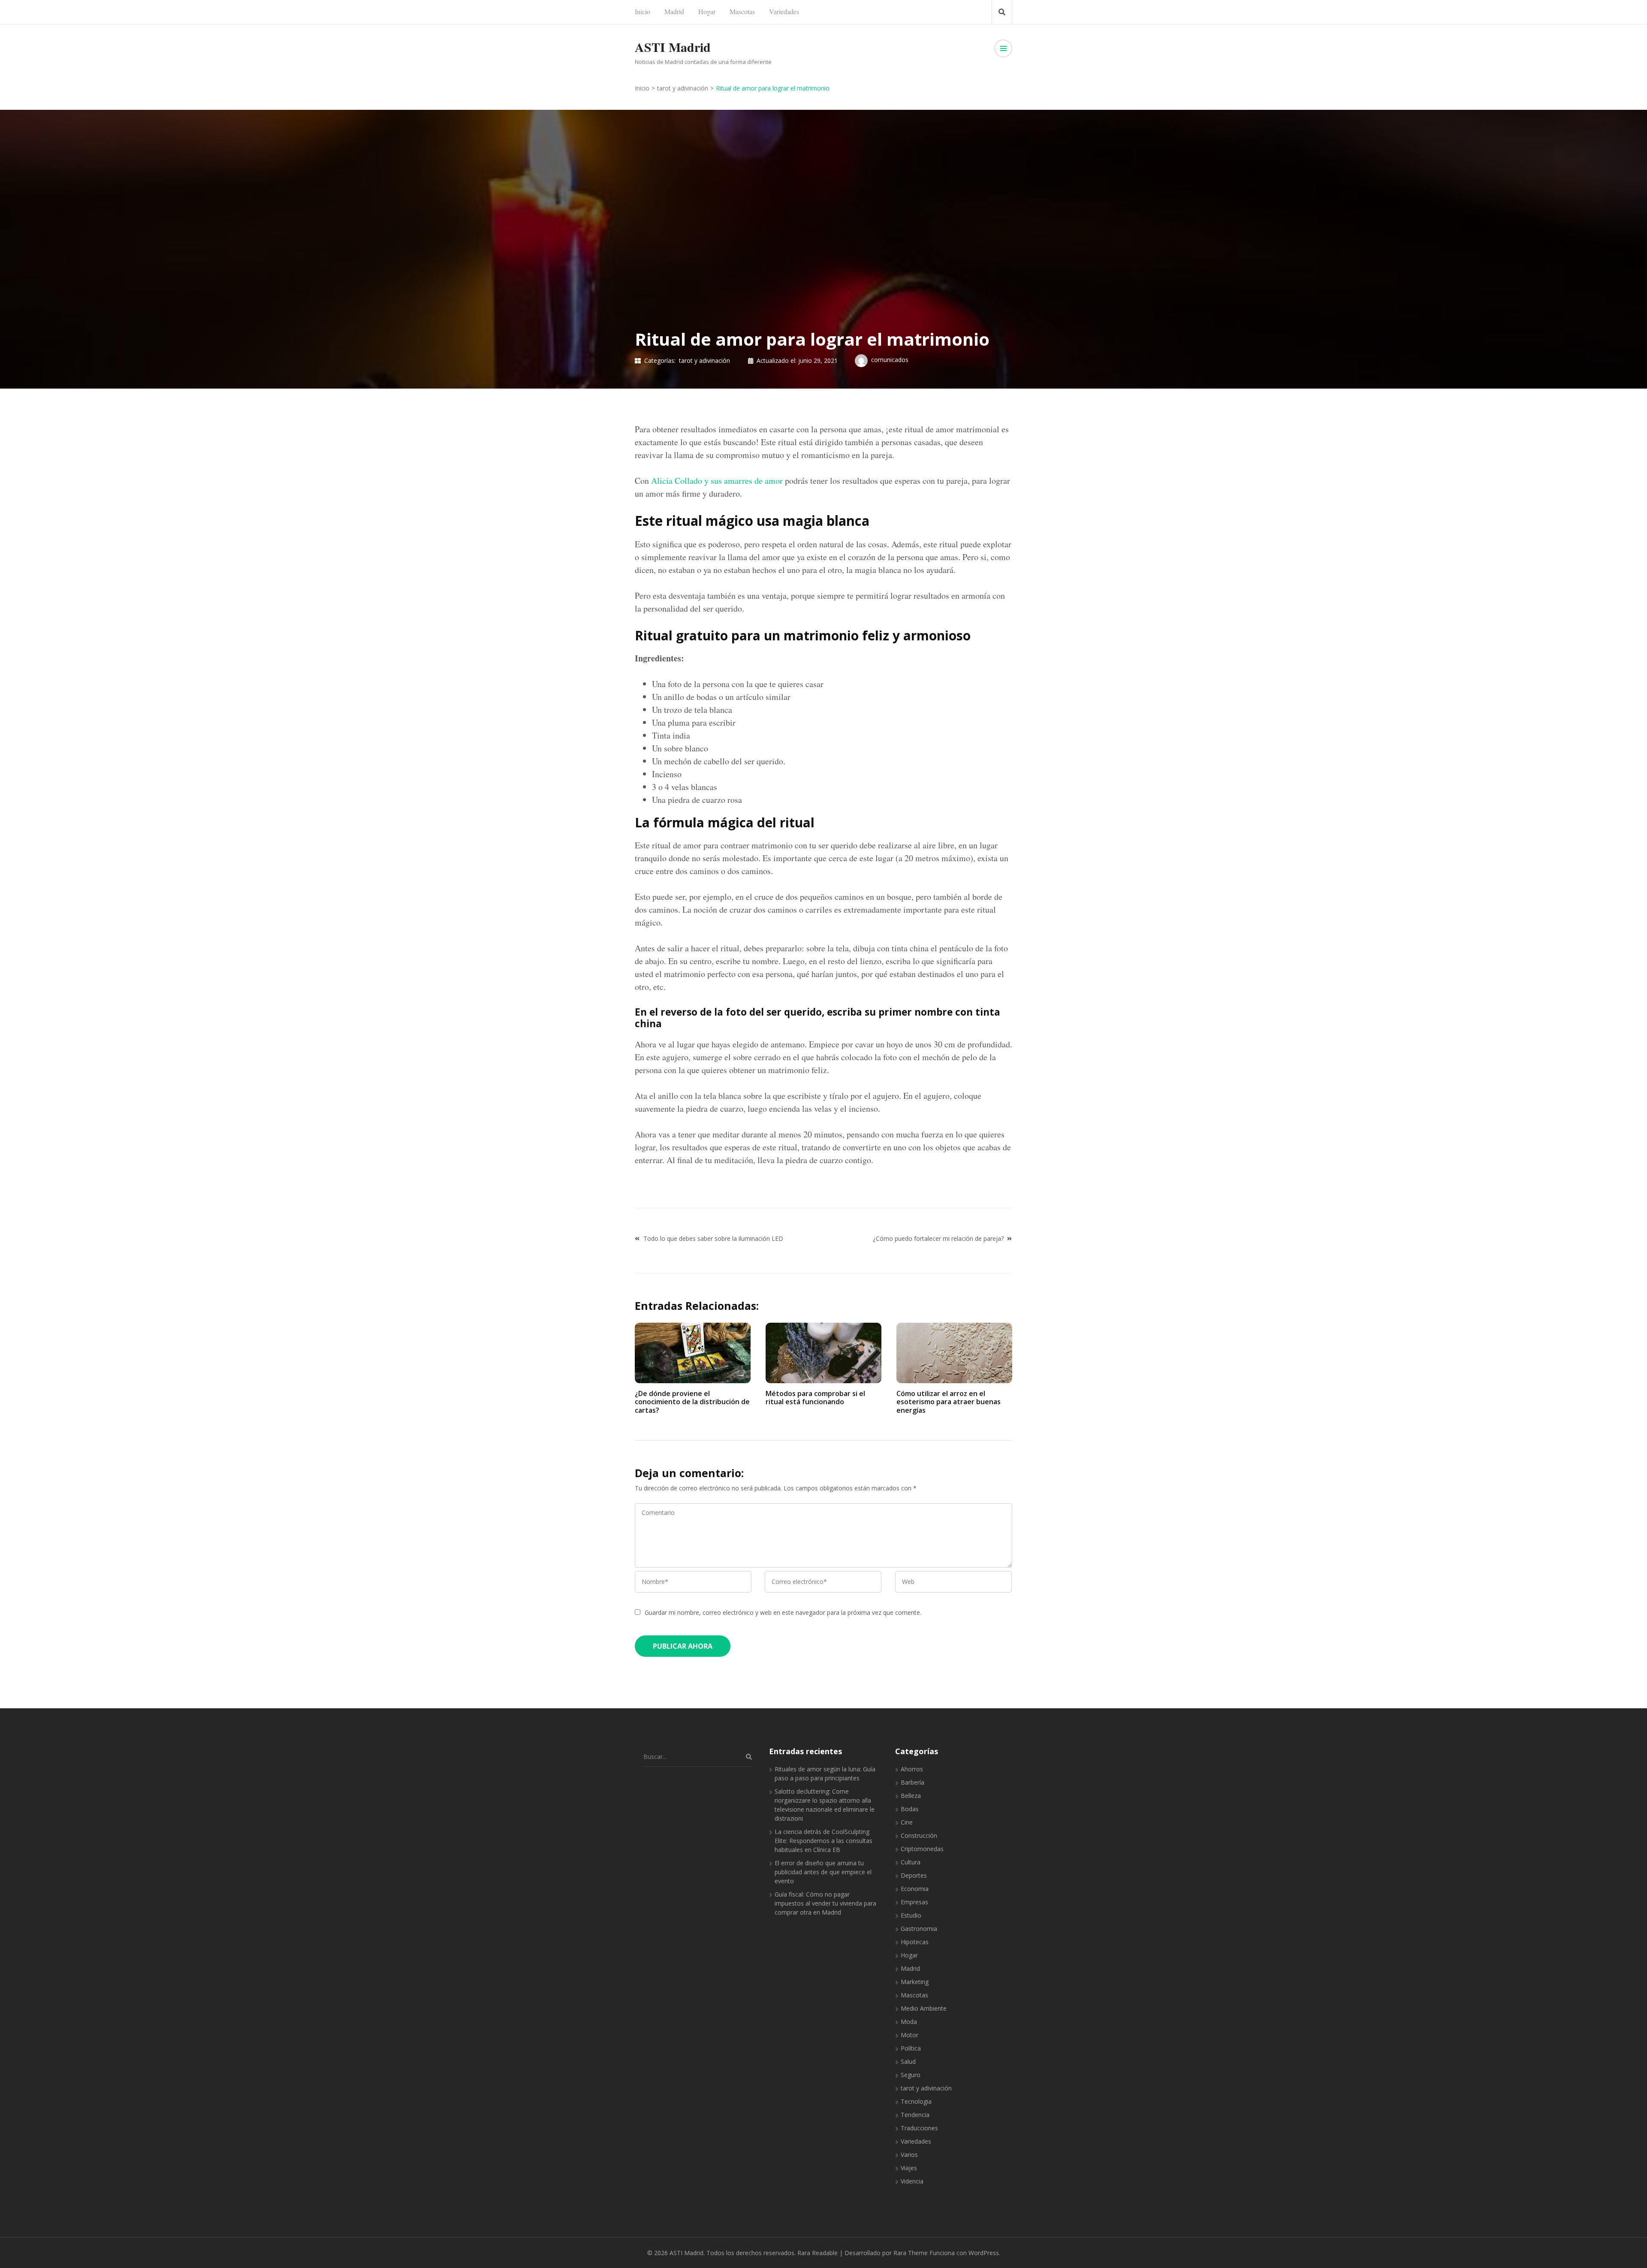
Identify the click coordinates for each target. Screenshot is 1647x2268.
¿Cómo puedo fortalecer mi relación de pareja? (938, 1238)
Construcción (919, 1835)
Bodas (910, 1809)
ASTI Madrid (673, 47)
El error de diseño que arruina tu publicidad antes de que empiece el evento (823, 1872)
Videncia (912, 2181)
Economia (915, 1889)
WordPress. (984, 2253)
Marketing (915, 1982)
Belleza (911, 1796)
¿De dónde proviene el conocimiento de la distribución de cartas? (692, 1402)
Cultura (911, 1862)
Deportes (914, 1875)
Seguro (911, 2075)
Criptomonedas (922, 1849)
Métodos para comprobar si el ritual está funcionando (815, 1398)
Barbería (912, 1782)
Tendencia (915, 2115)
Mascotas (742, 11)
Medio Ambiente (924, 2008)
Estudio (911, 1915)
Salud (908, 2061)
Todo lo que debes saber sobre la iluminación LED (713, 1238)
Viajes (909, 2168)
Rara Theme (911, 2253)
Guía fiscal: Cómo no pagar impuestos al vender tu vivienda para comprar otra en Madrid (825, 1903)
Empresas (914, 1902)
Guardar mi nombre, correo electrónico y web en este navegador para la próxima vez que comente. (783, 1612)
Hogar (707, 11)
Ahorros (912, 1769)
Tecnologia (916, 2101)
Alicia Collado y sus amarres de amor (717, 481)
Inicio (643, 11)
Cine (907, 1822)
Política (911, 2048)
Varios (909, 2155)
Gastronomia (919, 1929)
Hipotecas (915, 1942)
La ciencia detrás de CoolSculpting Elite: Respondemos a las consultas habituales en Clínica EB (823, 1841)
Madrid (674, 11)
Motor (909, 2035)
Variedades (784, 11)
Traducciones (919, 2128)
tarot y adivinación (704, 360)
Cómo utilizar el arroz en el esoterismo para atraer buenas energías (949, 1402)
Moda (909, 2022)
